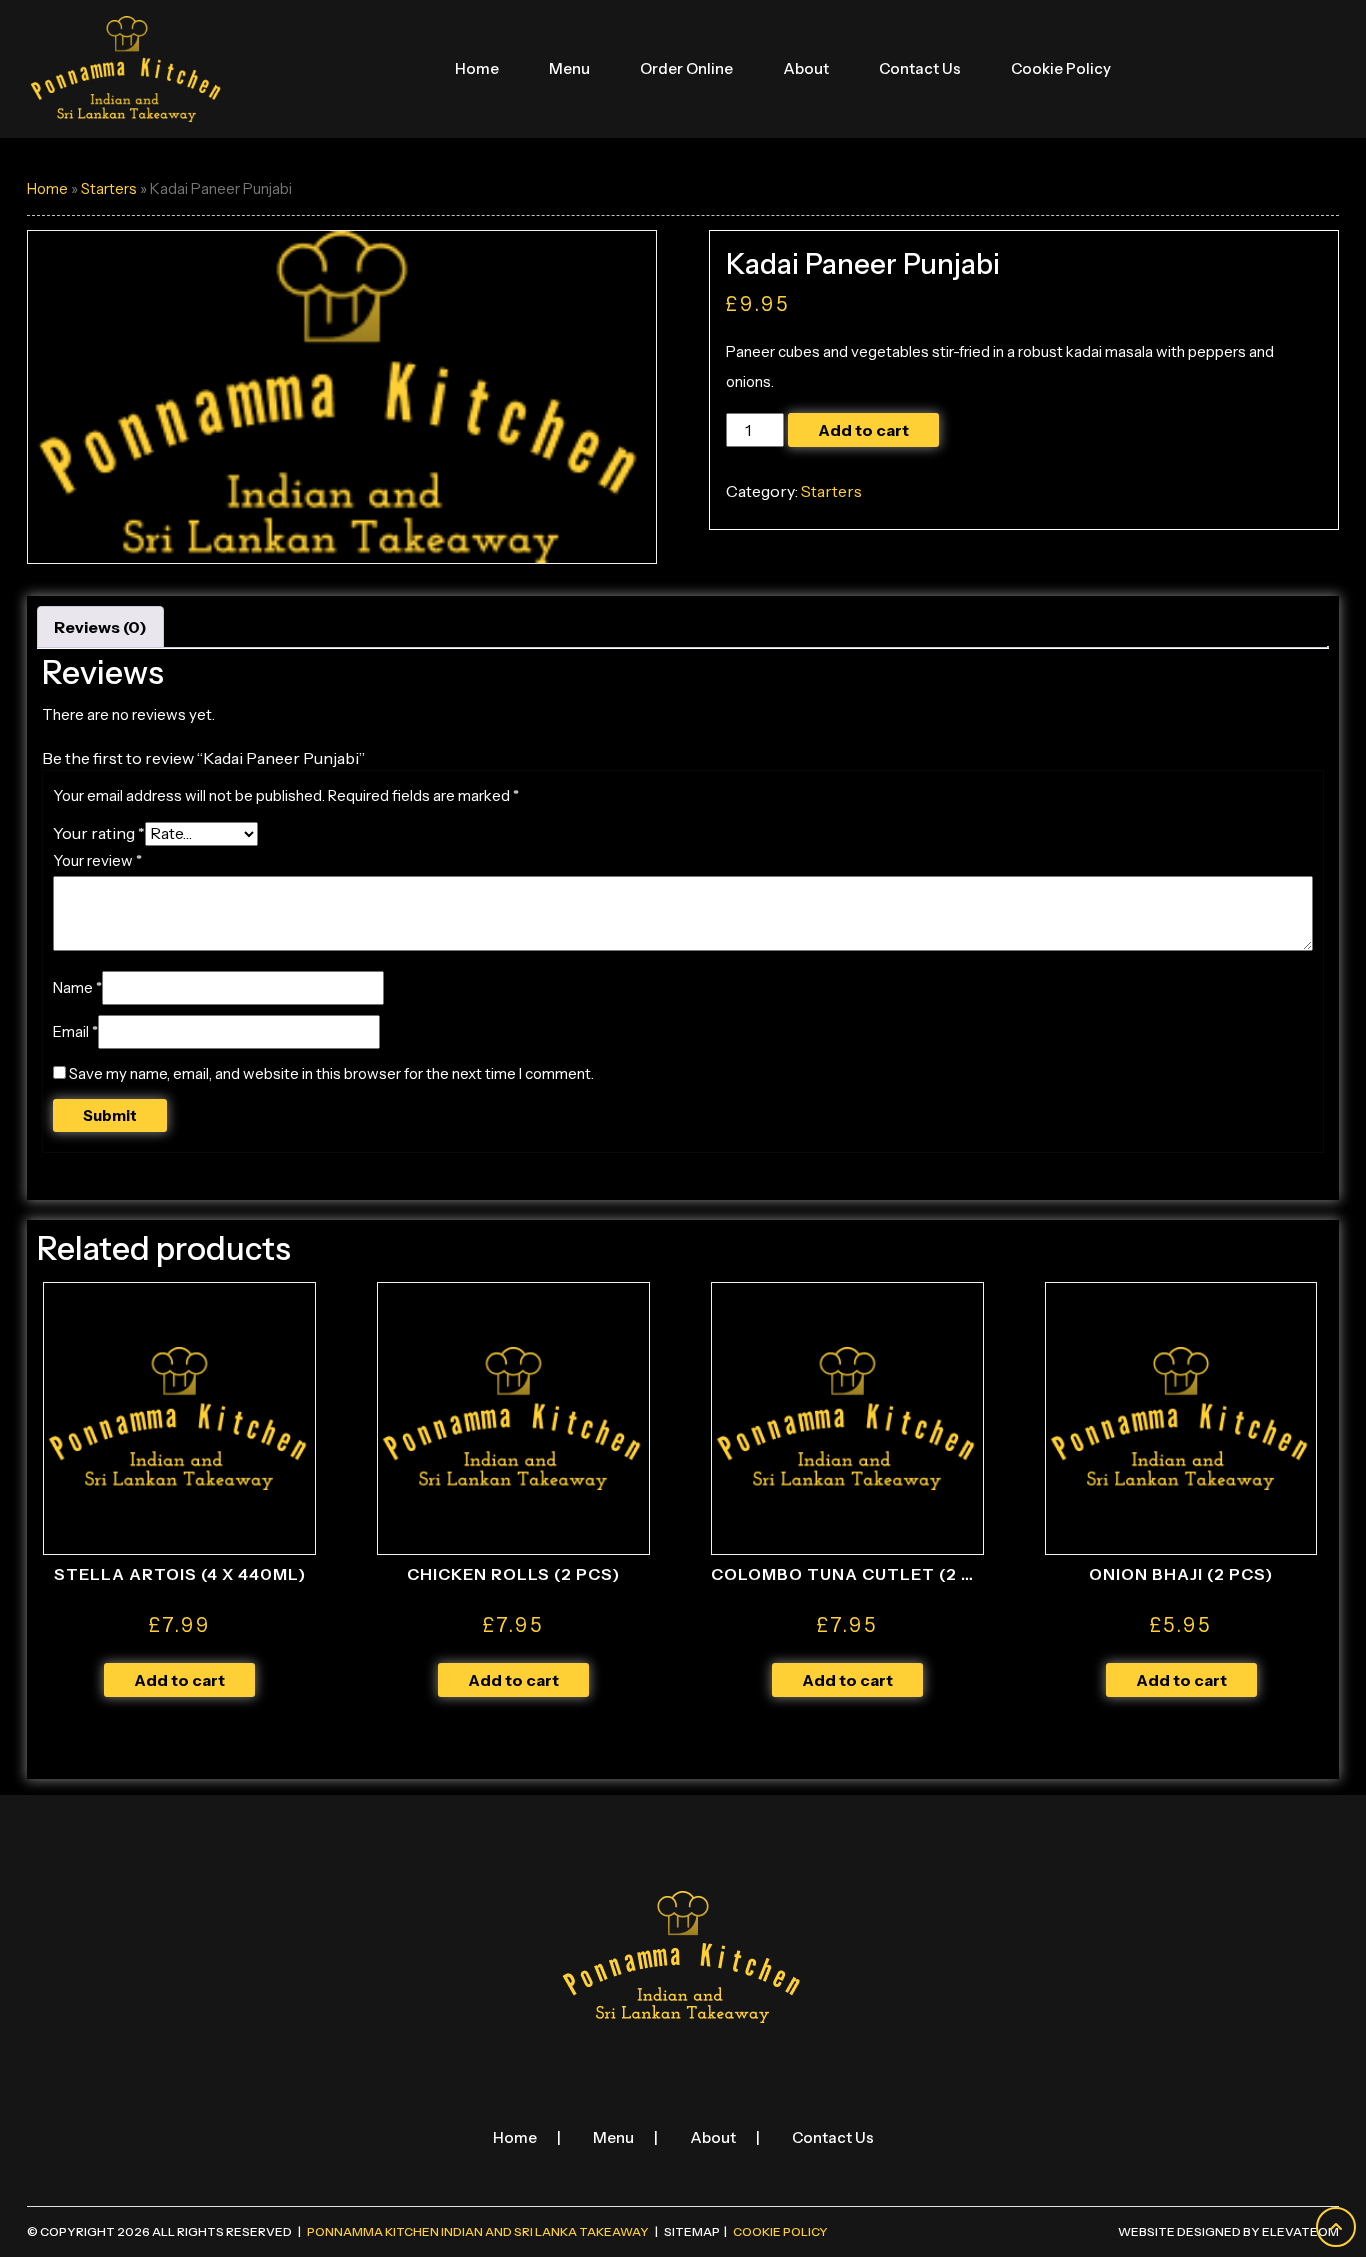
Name (77, 987)
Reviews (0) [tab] (100, 627)
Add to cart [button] (179, 1680)
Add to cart (863, 430)
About (806, 68)
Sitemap (692, 2231)
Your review (97, 860)
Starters (109, 189)
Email (75, 1031)
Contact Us (920, 68)
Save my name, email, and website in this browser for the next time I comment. (331, 1073)
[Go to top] (1336, 2227)
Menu (569, 68)
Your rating (99, 833)
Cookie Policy (1061, 68)
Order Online (686, 68)
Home (477, 68)
